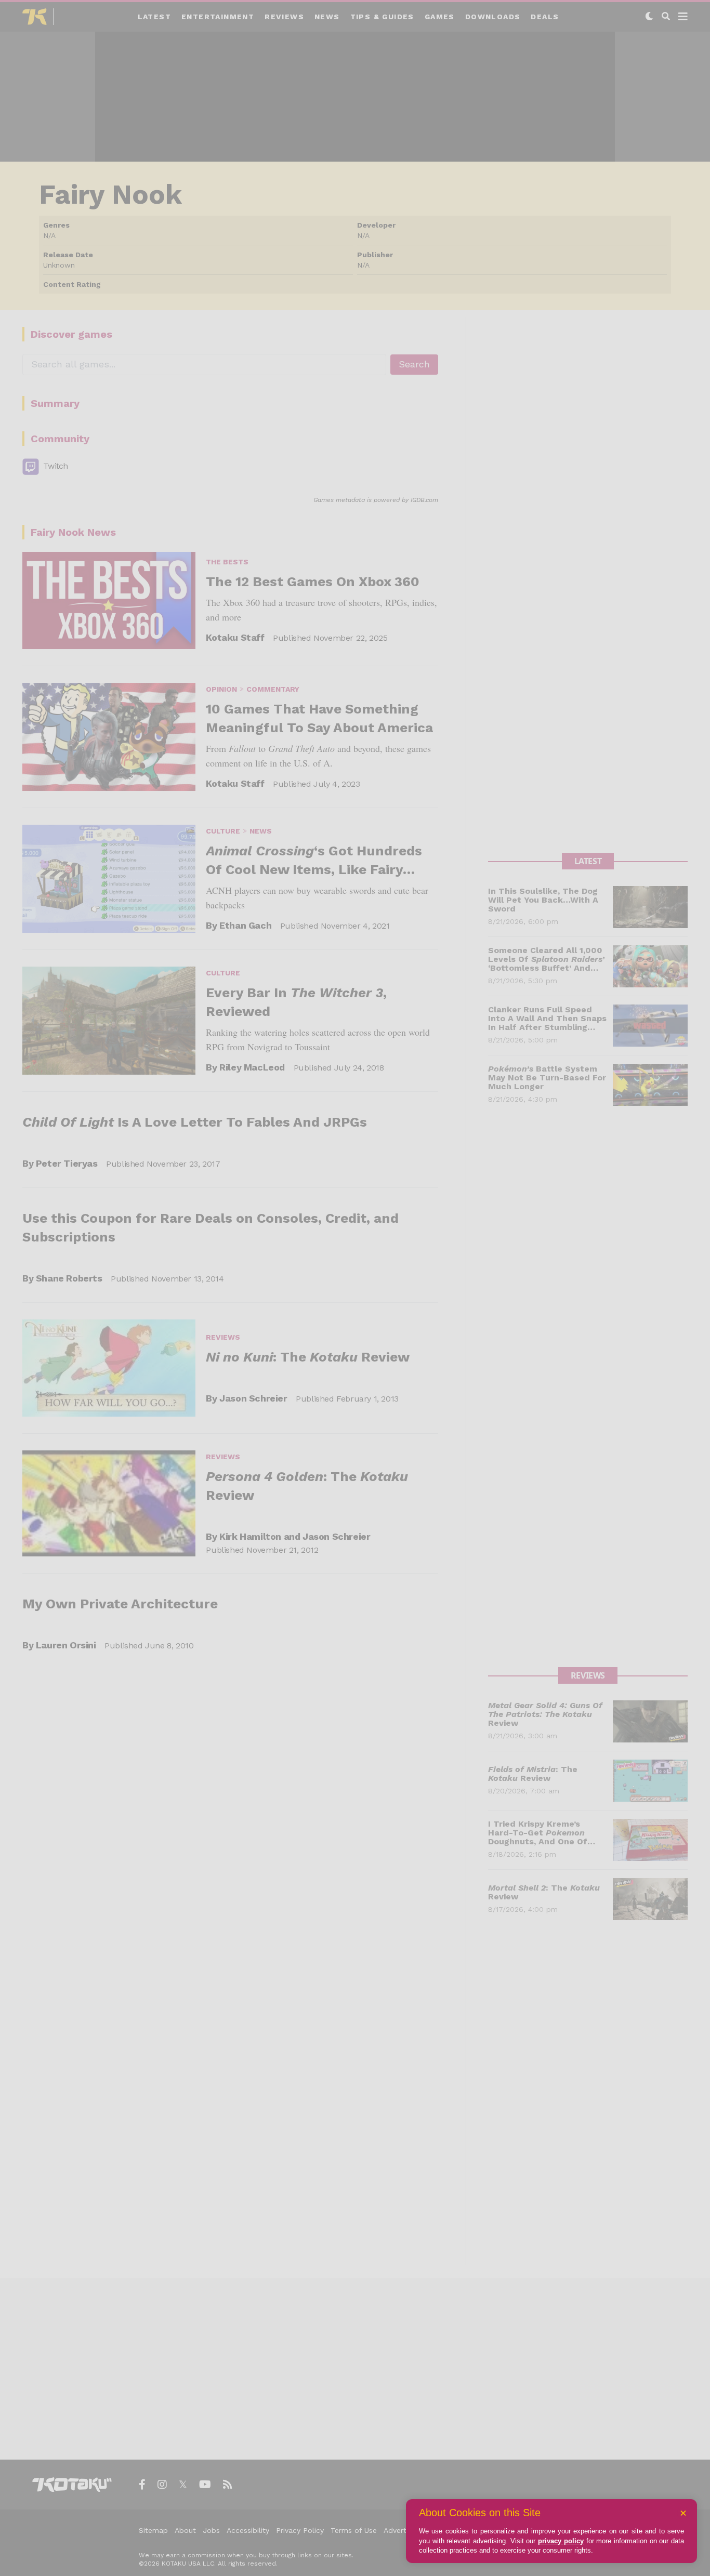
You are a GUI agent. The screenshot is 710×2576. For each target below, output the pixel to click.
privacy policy (561, 2541)
